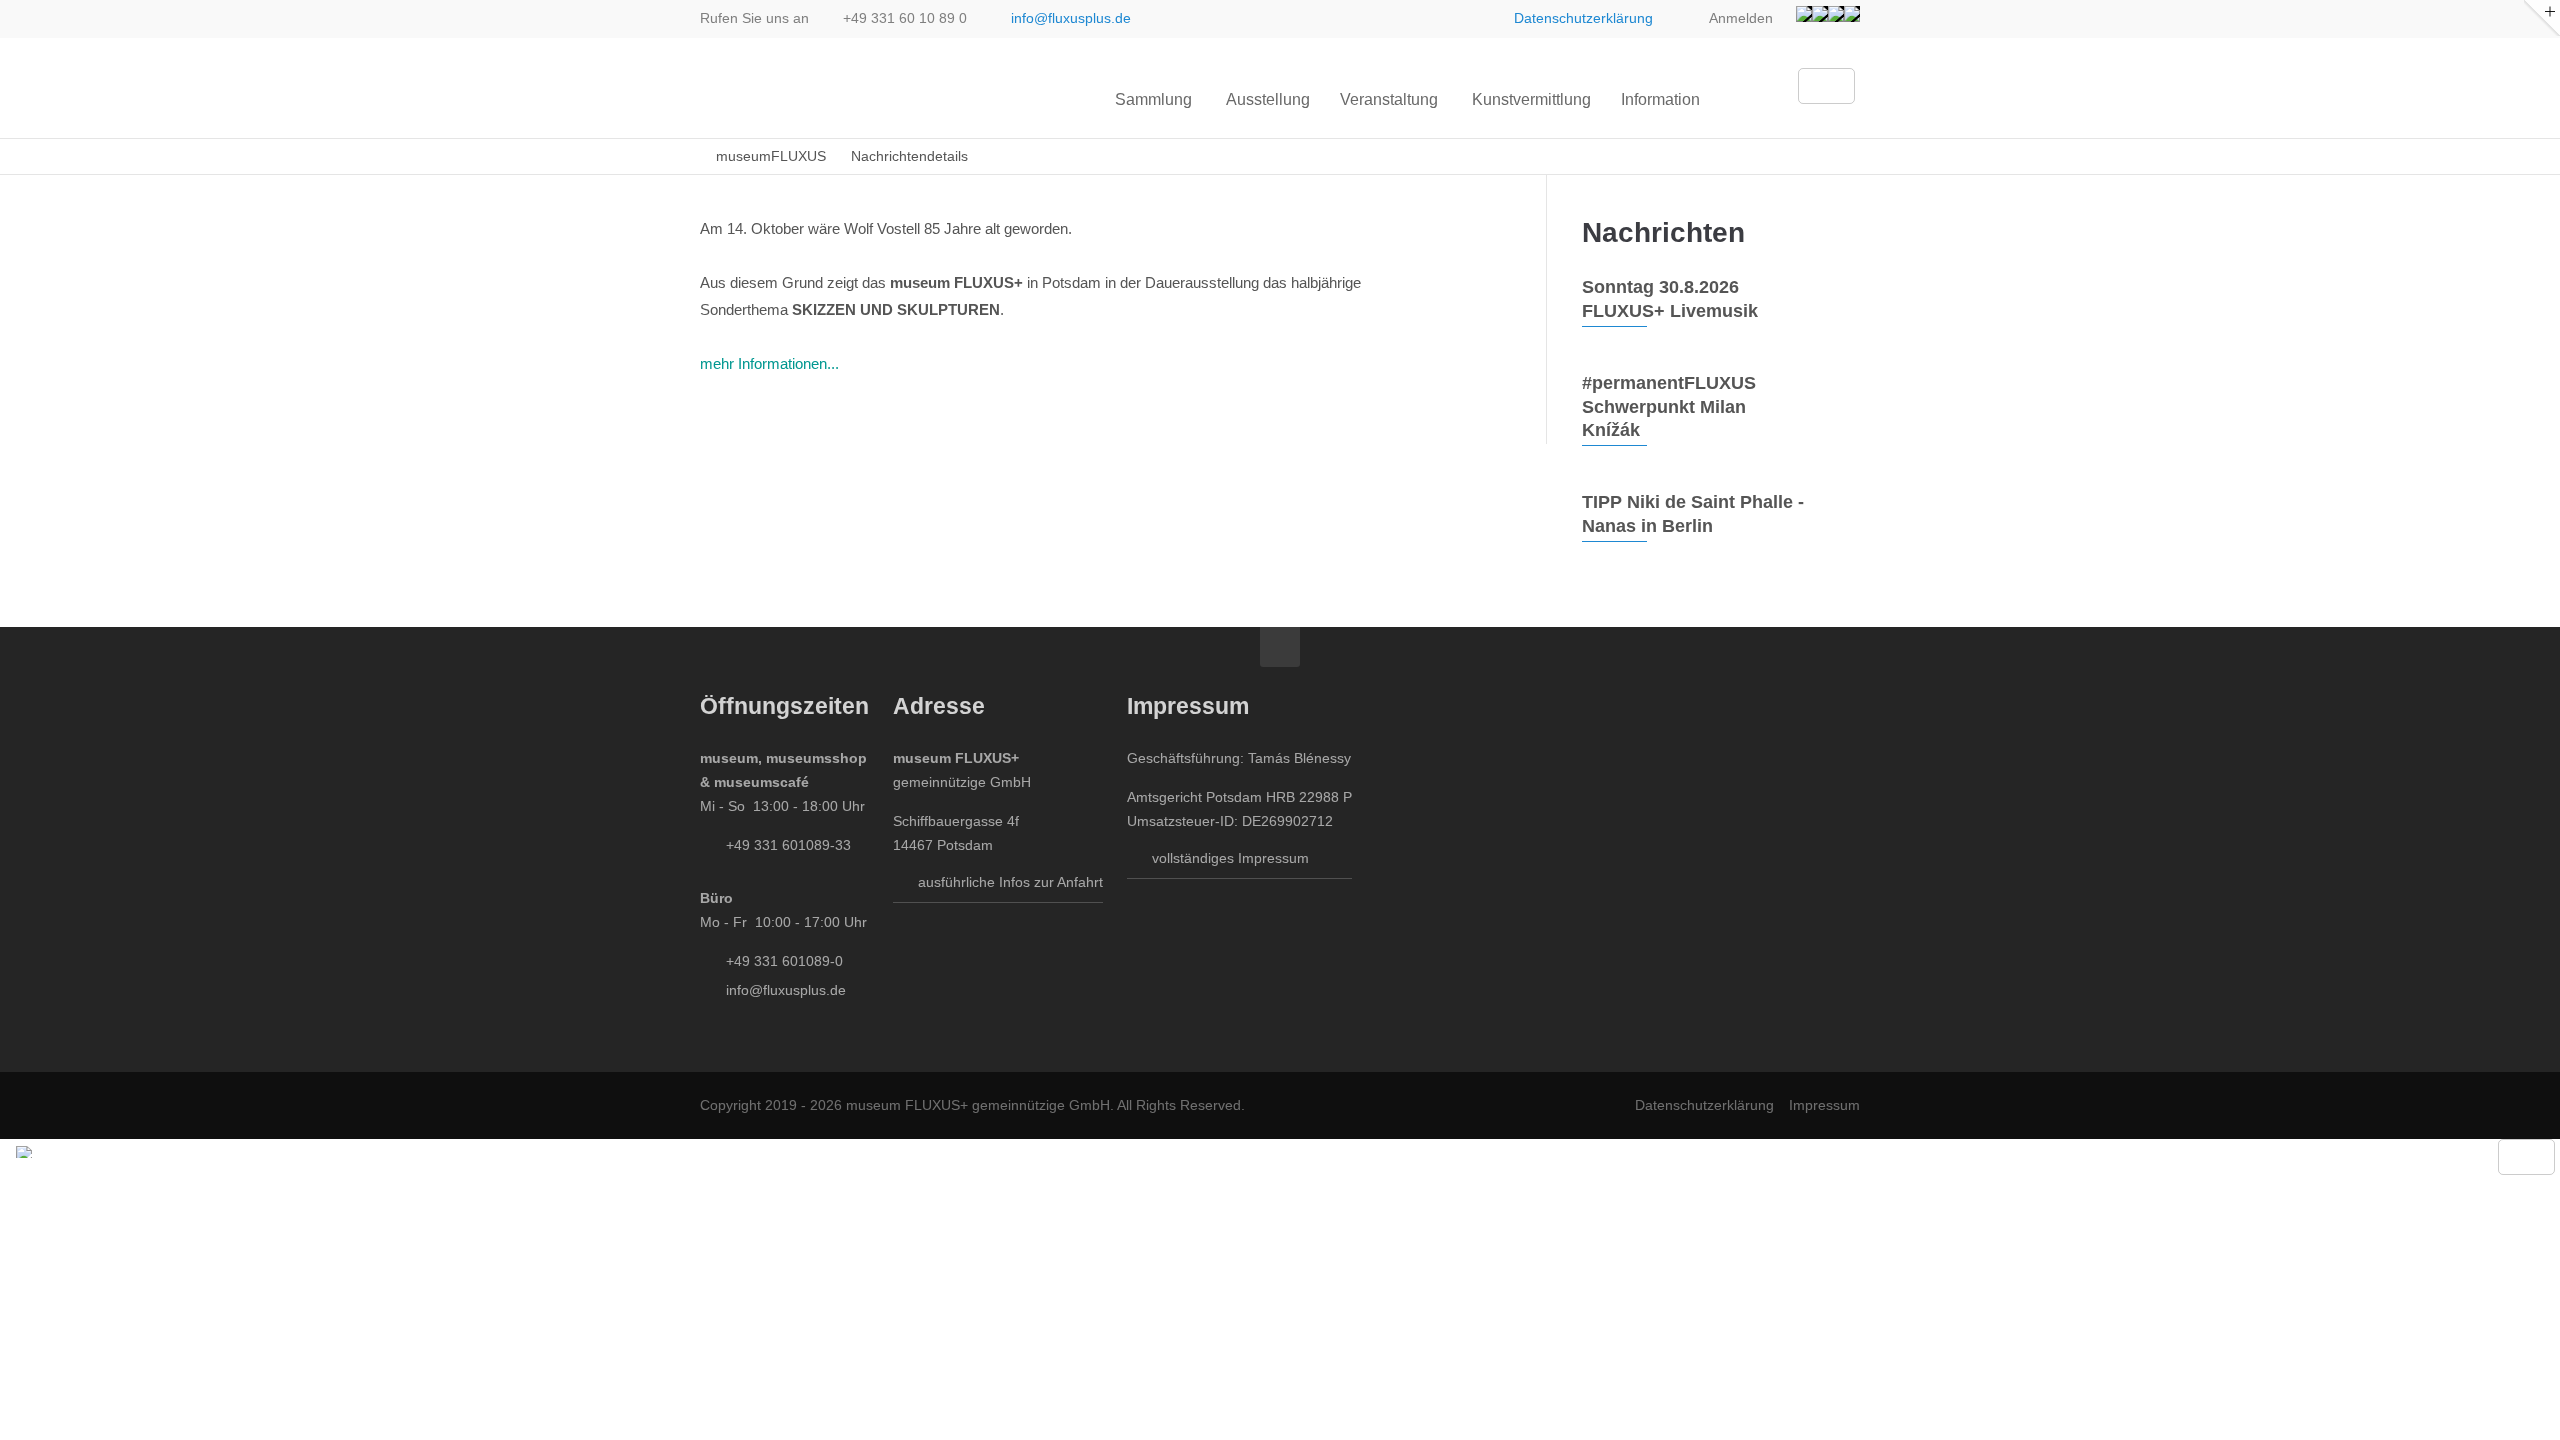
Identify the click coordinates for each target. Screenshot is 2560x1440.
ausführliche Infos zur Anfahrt (1010, 882)
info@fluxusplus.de (1071, 18)
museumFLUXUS (771, 156)
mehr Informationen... (769, 363)
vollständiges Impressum (1230, 858)
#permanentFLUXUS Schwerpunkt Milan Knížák (1669, 406)
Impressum (1824, 1105)
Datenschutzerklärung (1583, 18)
